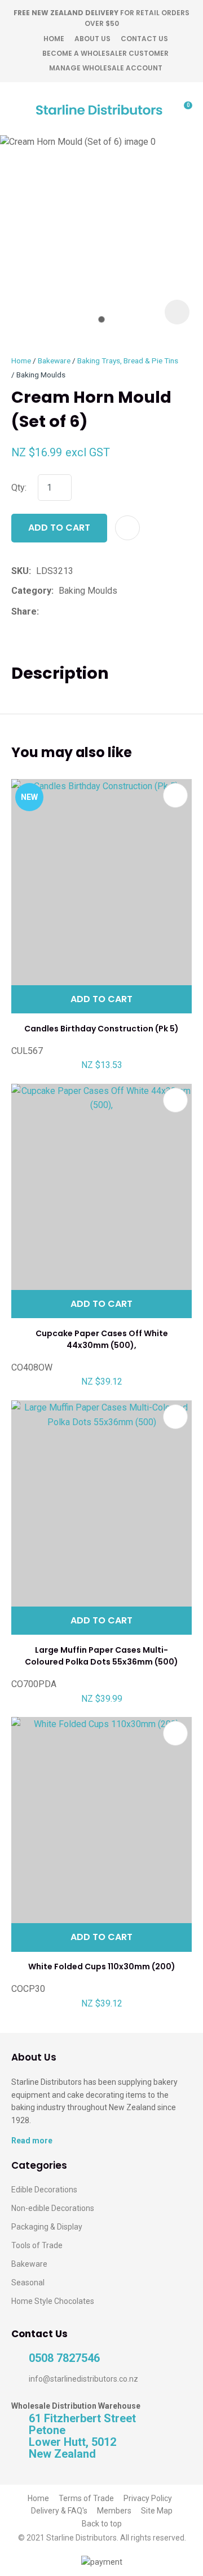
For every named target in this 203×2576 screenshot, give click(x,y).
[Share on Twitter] (61, 612)
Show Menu (18, 108)
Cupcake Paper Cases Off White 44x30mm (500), (102, 1339)
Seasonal (28, 2283)
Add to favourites (175, 795)
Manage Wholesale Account (106, 68)
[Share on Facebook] (46, 611)
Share (24, 611)
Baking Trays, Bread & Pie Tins (128, 361)
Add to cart (59, 528)
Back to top (102, 2524)
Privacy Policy (148, 2498)
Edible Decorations (44, 2190)
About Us (92, 39)
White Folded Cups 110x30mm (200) (102, 1967)
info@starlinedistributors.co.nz (83, 2379)
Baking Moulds (41, 375)
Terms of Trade (86, 2498)
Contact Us (144, 39)
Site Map (157, 2511)
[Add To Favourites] (127, 528)
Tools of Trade (37, 2245)
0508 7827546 (64, 2358)
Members (114, 2511)
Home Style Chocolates (53, 2301)
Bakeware (54, 361)
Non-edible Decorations (53, 2208)
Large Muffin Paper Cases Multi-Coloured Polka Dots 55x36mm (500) (101, 1656)
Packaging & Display (47, 2227)
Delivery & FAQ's (59, 2511)
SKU (20, 571)
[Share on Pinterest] (96, 612)
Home (54, 39)
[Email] (79, 611)
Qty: (19, 488)
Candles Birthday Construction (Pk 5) (101, 1029)
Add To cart (101, 999)
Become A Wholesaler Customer (105, 53)
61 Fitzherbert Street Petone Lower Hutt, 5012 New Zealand (82, 2436)
